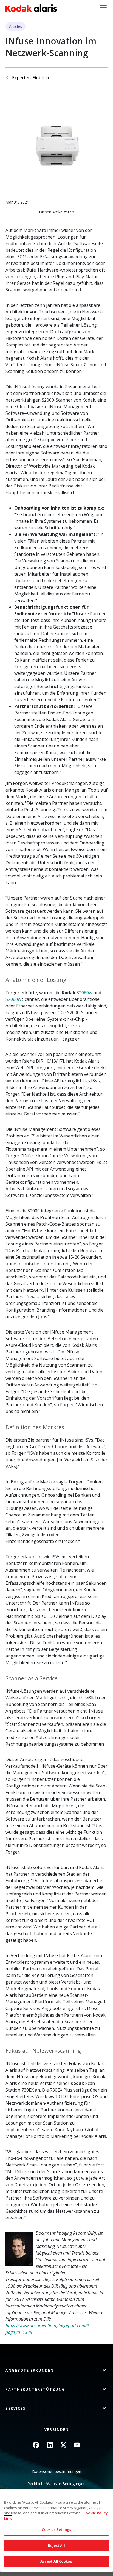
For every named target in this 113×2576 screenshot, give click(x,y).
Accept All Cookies (56, 2561)
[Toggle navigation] (103, 8)
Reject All (56, 2545)
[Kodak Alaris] (31, 8)
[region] (56, 2530)
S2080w (13, 999)
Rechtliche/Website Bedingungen (56, 2484)
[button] (56, 2370)
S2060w (84, 993)
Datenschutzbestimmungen (57, 2471)
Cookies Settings (56, 2529)
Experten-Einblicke (31, 78)
